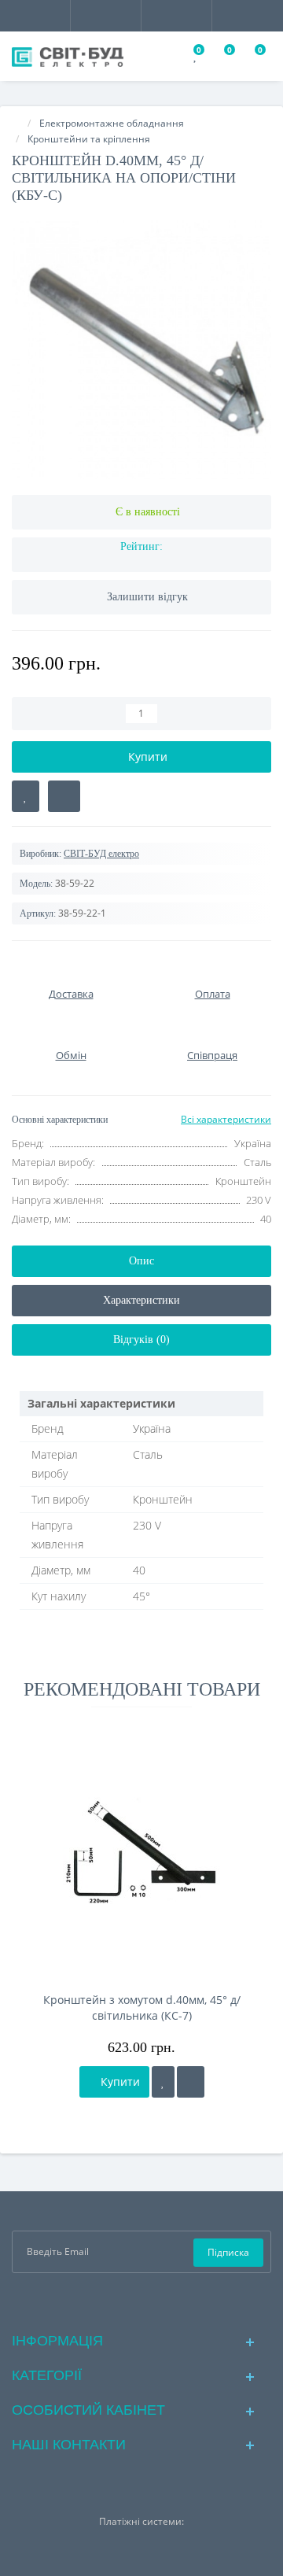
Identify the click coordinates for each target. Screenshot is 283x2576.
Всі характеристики (226, 1119)
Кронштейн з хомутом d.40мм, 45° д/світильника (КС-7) (142, 2008)
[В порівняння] (64, 796)
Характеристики (141, 1300)
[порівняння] (191, 2082)
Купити (119, 2081)
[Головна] (17, 123)
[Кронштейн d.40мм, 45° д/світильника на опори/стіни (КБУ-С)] (141, 349)
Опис (141, 1261)
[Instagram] (142, 2301)
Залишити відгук (147, 597)
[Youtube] (167, 2301)
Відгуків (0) (141, 1340)
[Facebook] (117, 2301)
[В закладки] (26, 796)
